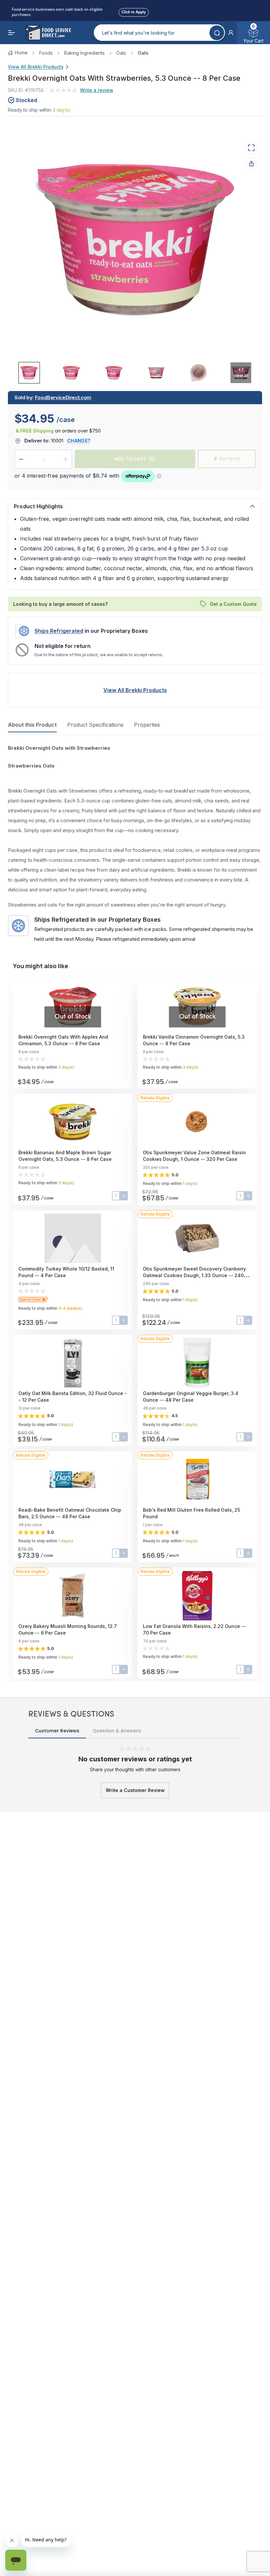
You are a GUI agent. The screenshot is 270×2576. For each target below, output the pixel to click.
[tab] (29, 372)
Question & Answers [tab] (117, 1731)
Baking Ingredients (84, 53)
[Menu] (12, 33)
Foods (46, 53)
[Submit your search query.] (217, 33)
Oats (121, 53)
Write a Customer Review (135, 1790)
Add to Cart (130, 459)
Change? (79, 441)
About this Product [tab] (32, 725)
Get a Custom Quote (233, 604)
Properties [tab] (147, 725)
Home (21, 53)
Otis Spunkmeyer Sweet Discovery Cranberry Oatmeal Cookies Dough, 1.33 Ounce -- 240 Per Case (194, 1275)
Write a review (97, 90)
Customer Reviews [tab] (57, 1731)
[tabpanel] (135, 844)
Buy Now (230, 459)
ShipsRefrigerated (59, 631)
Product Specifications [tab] (95, 725)
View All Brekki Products (36, 67)
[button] (231, 33)
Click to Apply (134, 11)
